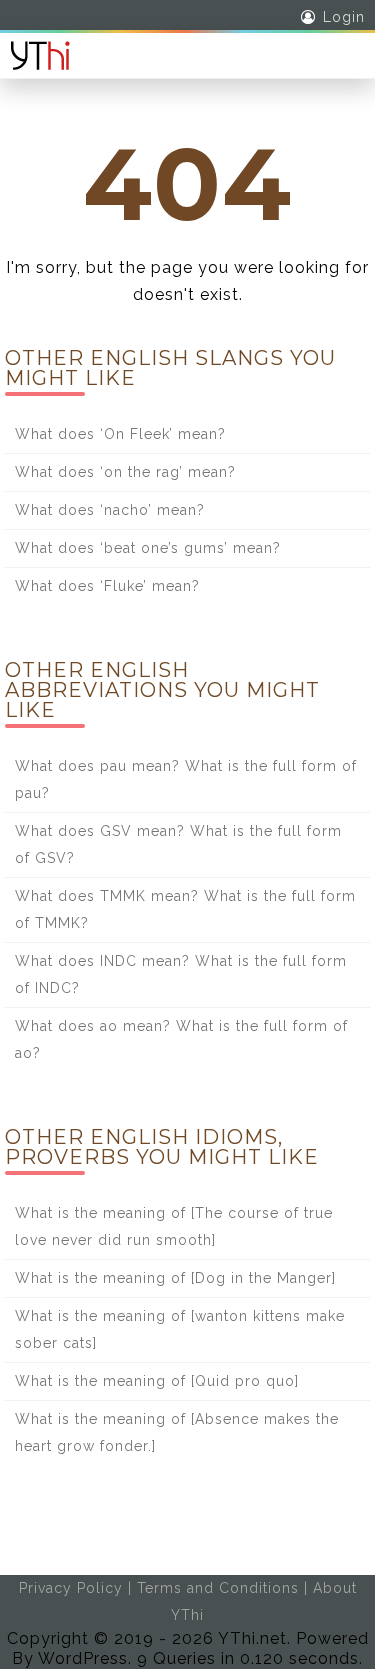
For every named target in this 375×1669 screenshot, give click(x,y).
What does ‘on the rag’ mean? (125, 472)
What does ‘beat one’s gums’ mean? (148, 548)
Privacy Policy (71, 1588)
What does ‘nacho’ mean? (110, 510)
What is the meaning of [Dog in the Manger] (175, 1278)
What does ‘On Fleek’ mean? (120, 434)
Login (344, 17)
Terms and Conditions (218, 1588)
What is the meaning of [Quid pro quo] (157, 1381)
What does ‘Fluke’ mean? (107, 586)
